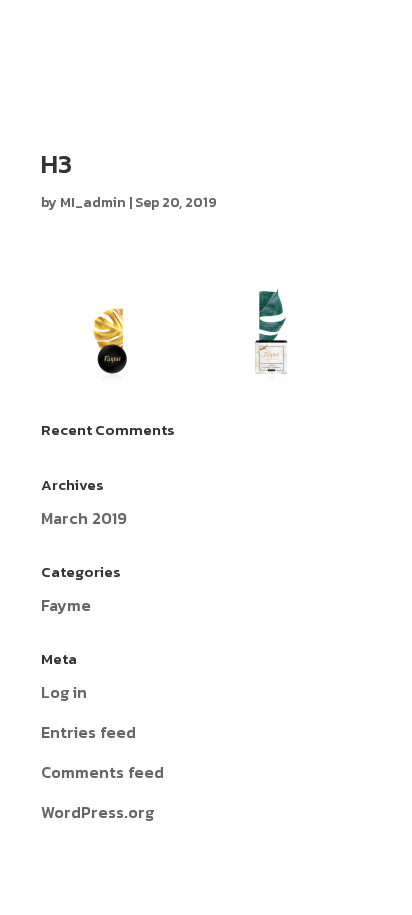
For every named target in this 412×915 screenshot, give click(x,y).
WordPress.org (97, 812)
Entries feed (88, 732)
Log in (64, 692)
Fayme (66, 605)
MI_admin (93, 202)
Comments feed (102, 772)
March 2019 (84, 518)
